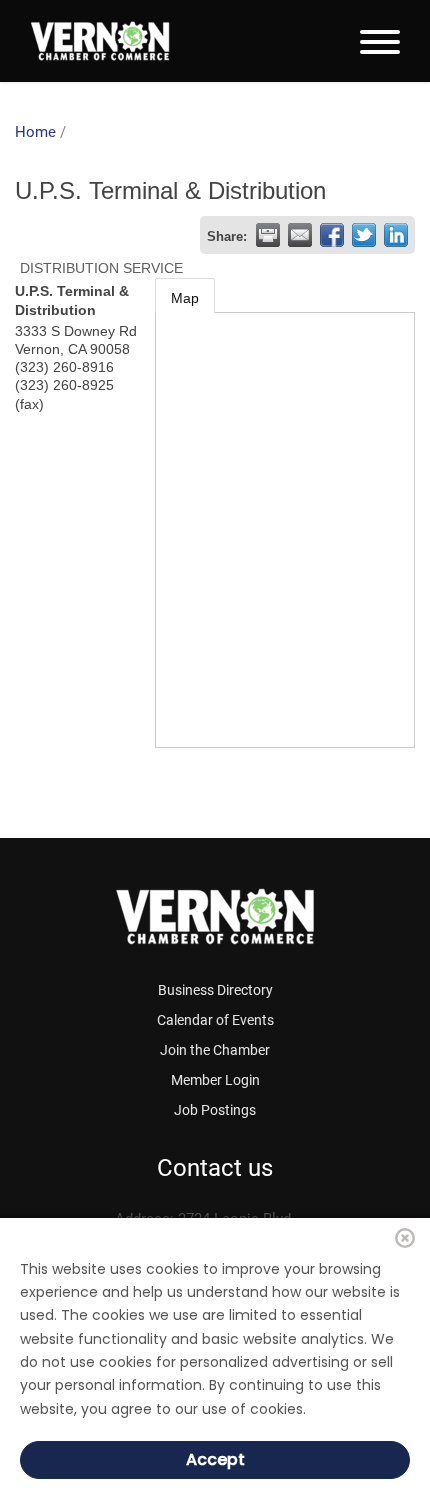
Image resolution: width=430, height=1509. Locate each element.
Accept (215, 1459)
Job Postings (215, 1110)
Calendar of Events (215, 1020)
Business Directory (215, 990)
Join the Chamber (215, 1050)
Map (185, 298)
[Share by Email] (300, 235)
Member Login (215, 1080)
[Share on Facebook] (332, 235)
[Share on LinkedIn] (396, 235)
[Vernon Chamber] (100, 41)
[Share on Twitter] (364, 235)
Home (35, 132)
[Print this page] (268, 235)
